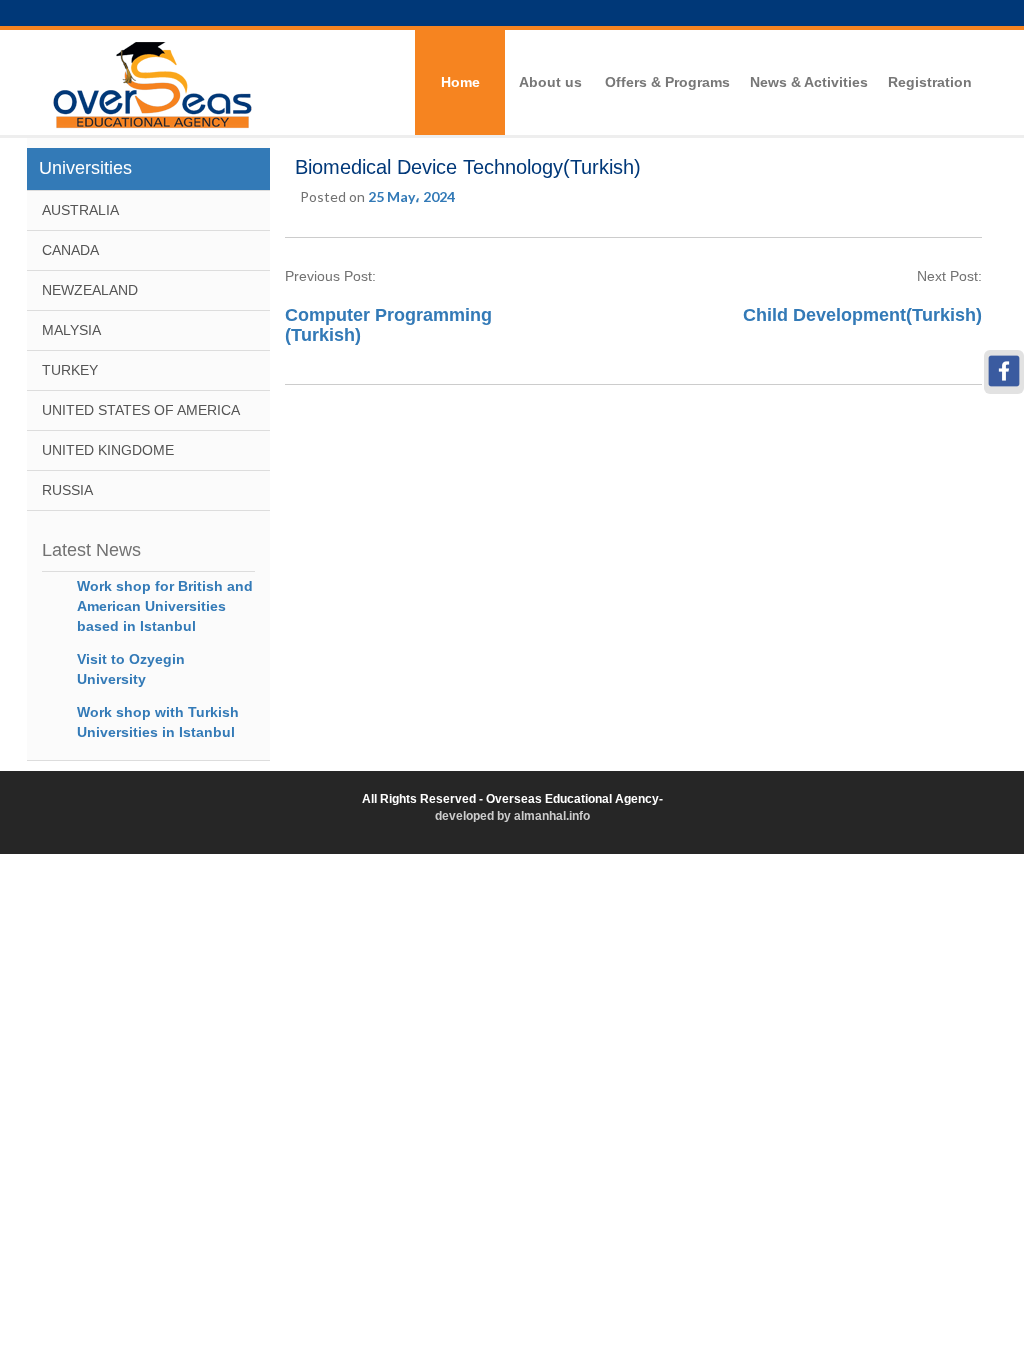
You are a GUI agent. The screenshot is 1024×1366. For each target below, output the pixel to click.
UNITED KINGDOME (108, 450)
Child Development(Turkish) (860, 315)
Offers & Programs (667, 82)
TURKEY (70, 370)
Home (460, 82)
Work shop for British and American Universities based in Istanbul (165, 606)
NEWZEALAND (90, 290)
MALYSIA (71, 330)
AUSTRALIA (80, 210)
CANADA (70, 250)
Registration (930, 82)
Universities (85, 168)
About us (550, 82)
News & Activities (809, 82)
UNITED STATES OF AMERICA (141, 410)
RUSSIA (67, 490)
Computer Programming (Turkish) (388, 325)
